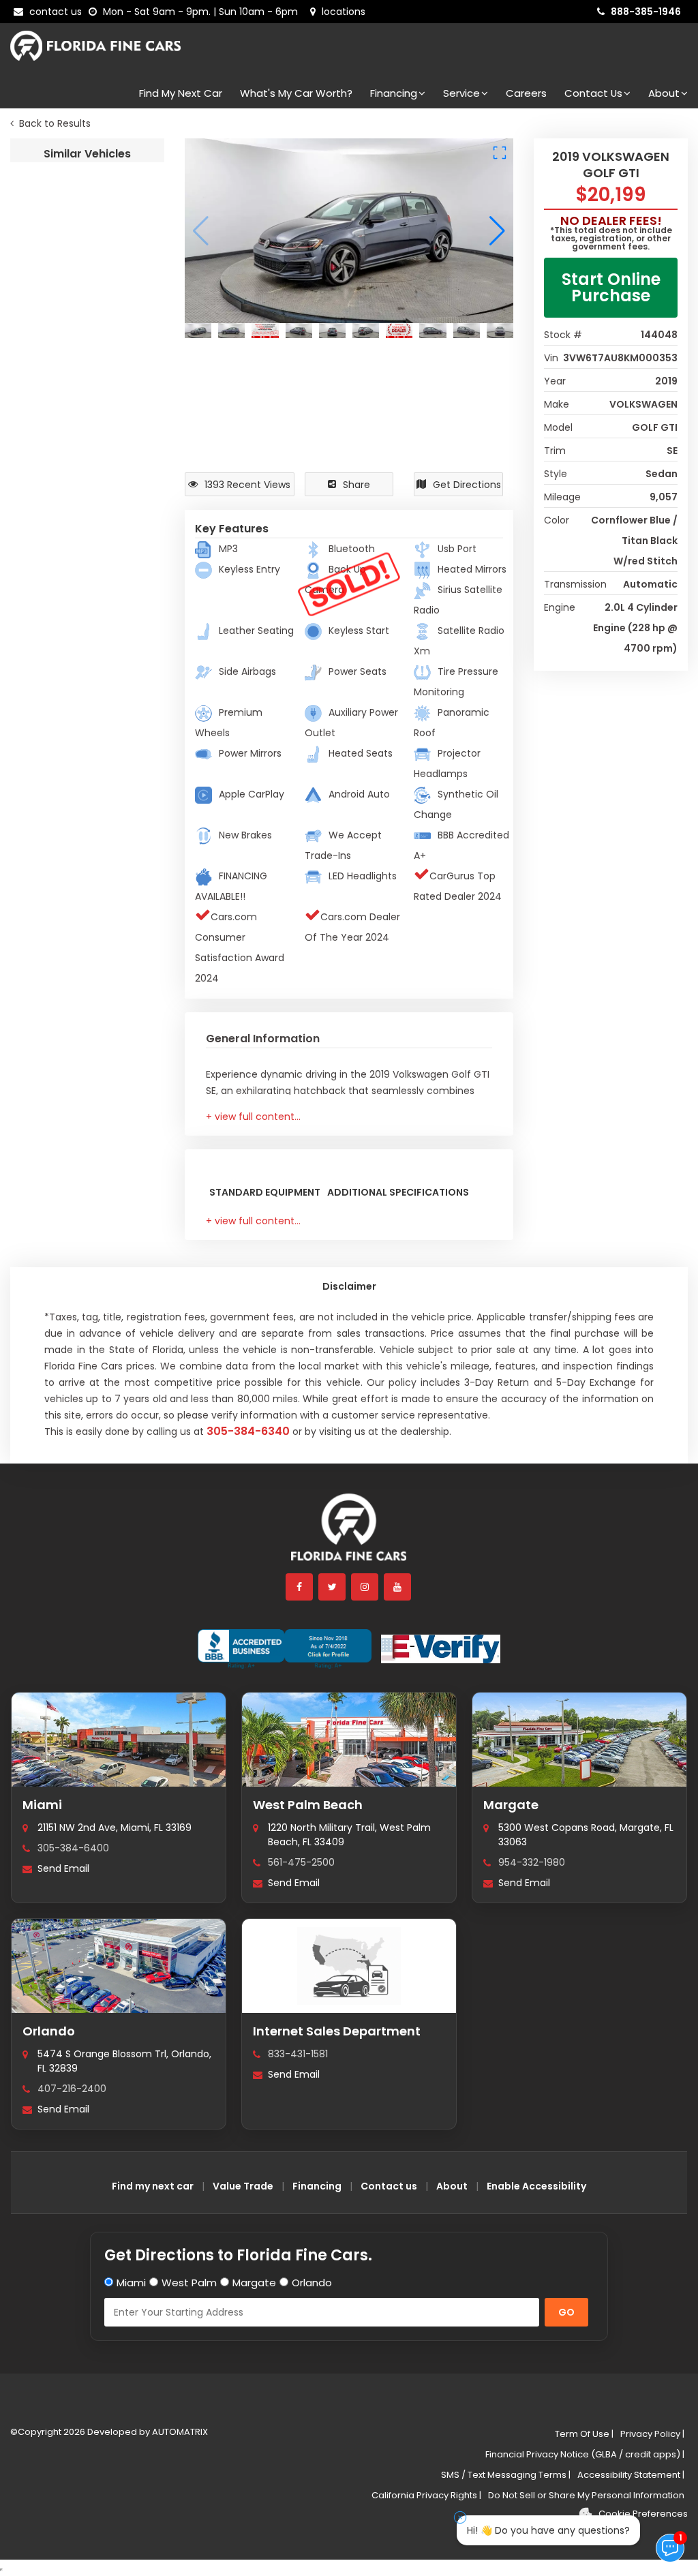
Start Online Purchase (611, 287)
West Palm (189, 2283)
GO (566, 2312)
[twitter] (333, 1587)
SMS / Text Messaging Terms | (506, 2475)
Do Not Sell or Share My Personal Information (586, 2495)
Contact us (389, 2186)
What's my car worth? (296, 93)
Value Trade (243, 2186)
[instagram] (365, 1587)
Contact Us (593, 93)
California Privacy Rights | (426, 2495)
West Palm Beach (308, 1805)
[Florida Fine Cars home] (349, 1533)
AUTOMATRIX (179, 2432)
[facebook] (300, 1587)
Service (461, 93)
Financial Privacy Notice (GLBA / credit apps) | (585, 2454)
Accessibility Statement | (631, 2475)
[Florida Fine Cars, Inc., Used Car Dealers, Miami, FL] (285, 1649)
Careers (526, 93)
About (664, 93)
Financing (394, 93)
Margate (511, 1805)
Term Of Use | (584, 2434)
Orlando (49, 2031)
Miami (42, 1805)
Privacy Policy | (652, 2434)
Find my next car (181, 93)
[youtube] (398, 1587)
